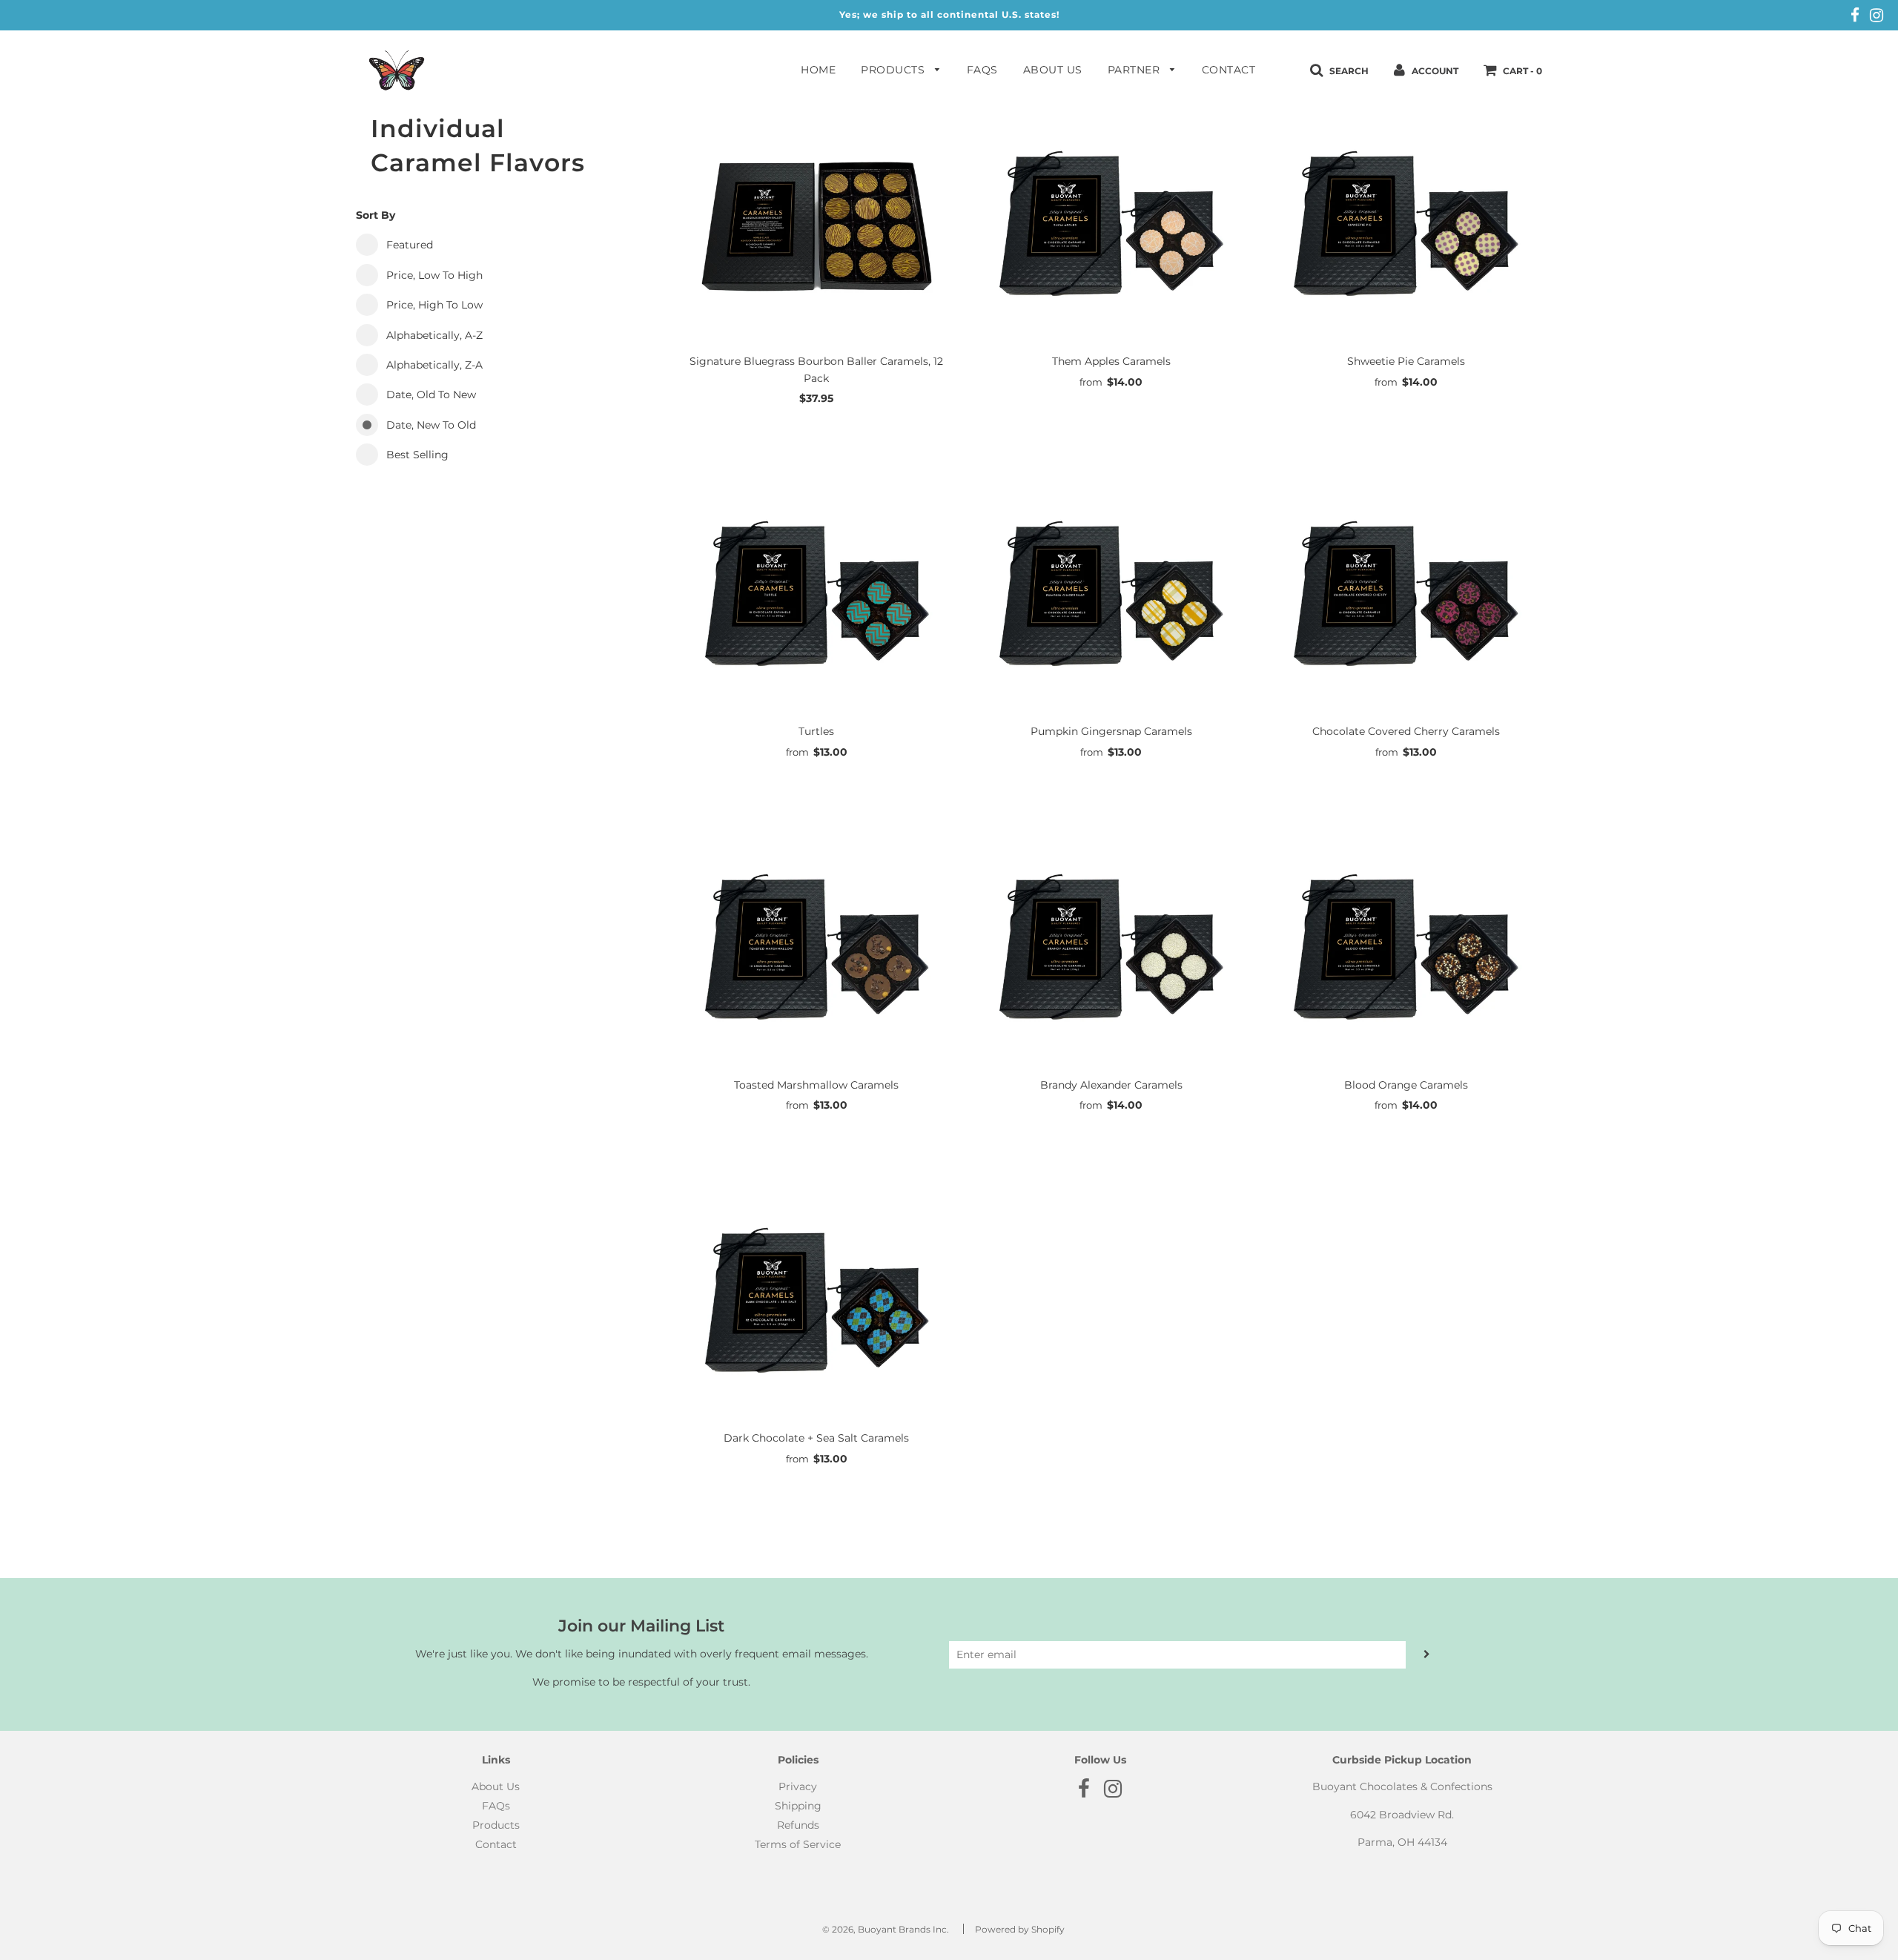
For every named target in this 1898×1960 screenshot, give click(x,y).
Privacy (798, 1786)
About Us (1053, 70)
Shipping (798, 1806)
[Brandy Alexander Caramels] (1111, 950)
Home (818, 70)
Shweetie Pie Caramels (1406, 361)
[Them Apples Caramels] (1111, 227)
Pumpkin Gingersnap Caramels (1111, 731)
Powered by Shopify (1020, 1929)
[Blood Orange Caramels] (1405, 950)
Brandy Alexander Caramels (1111, 1085)
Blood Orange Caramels (1406, 1085)
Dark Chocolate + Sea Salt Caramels (816, 1438)
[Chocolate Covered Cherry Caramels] (1405, 597)
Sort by (376, 215)
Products (895, 70)
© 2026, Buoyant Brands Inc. (886, 1929)
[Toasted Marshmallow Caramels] (817, 950)
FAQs (982, 70)
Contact (1229, 70)
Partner (1135, 70)
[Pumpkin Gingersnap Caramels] (1111, 597)
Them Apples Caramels (1111, 361)
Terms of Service (798, 1844)
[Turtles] (817, 597)
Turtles (816, 731)
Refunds (798, 1825)
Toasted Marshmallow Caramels (816, 1085)
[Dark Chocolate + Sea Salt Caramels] (817, 1304)
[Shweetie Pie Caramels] (1405, 227)
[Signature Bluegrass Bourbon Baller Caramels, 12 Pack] (817, 227)
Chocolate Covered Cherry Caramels (1406, 731)
